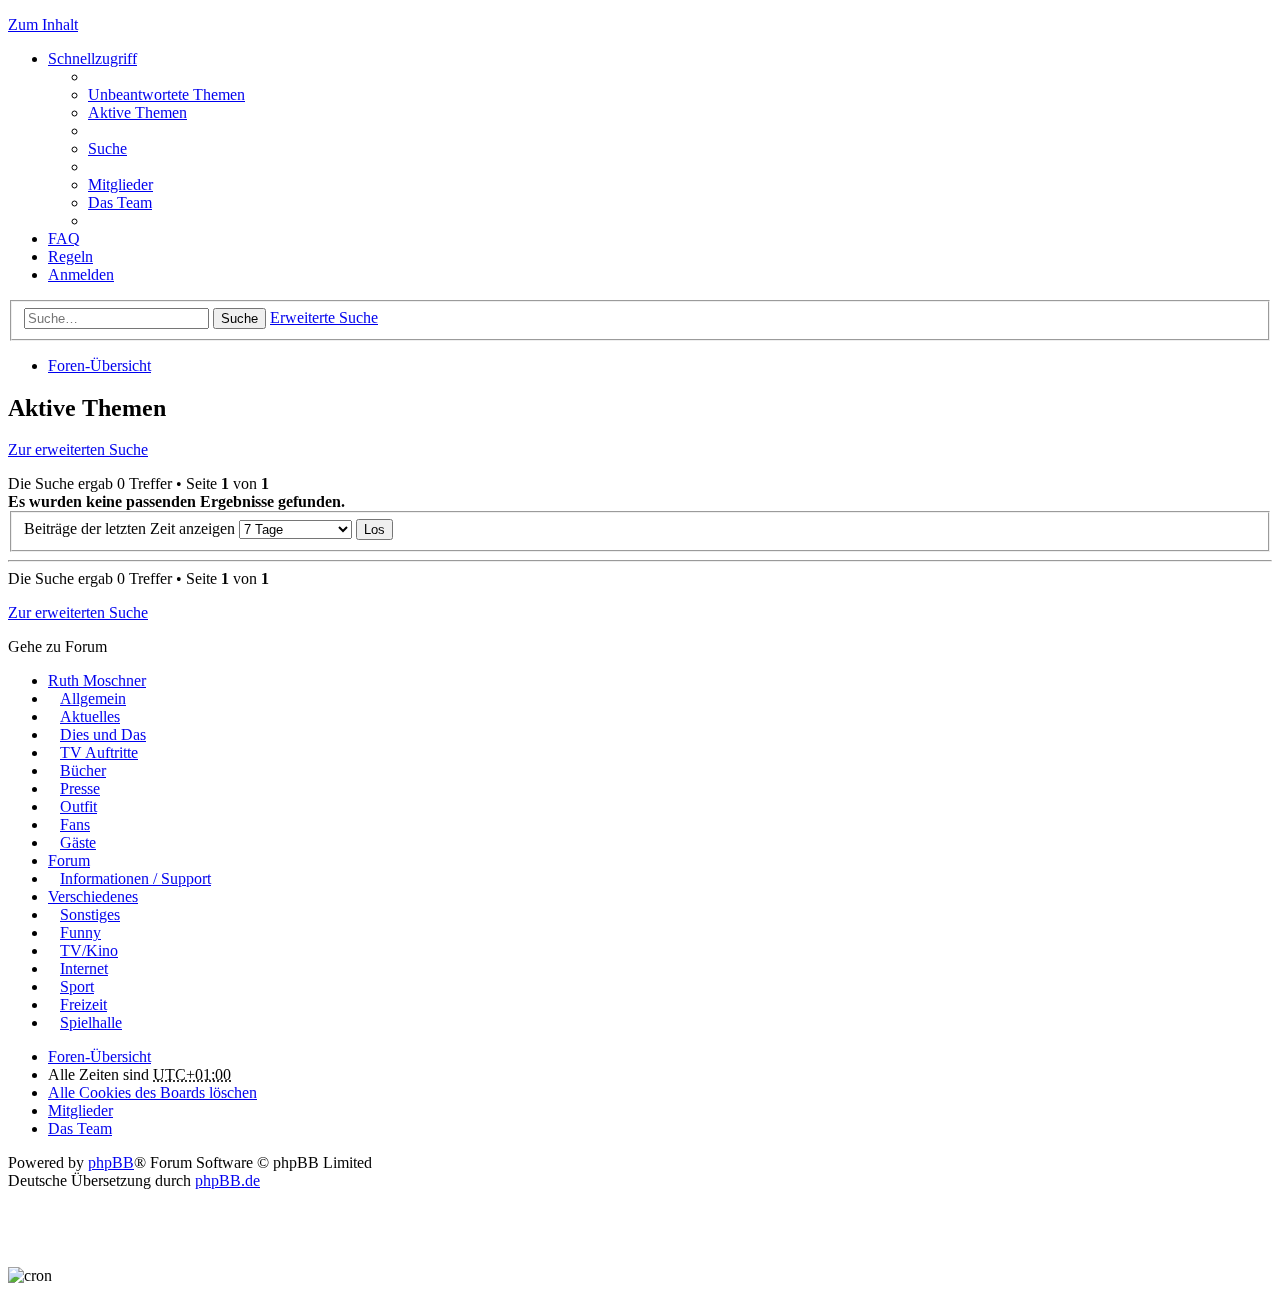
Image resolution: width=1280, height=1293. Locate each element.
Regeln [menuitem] (70, 256)
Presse (80, 788)
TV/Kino (89, 950)
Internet (84, 968)
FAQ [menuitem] (64, 238)
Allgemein (93, 698)
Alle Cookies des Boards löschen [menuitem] (152, 1092)
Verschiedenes (93, 896)
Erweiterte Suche (324, 317)
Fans (75, 824)
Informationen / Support (135, 878)
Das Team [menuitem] (120, 202)
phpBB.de (227, 1180)
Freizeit (83, 1004)
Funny (80, 932)
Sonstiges (90, 914)
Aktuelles (90, 716)
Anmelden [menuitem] (81, 274)
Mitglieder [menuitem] (120, 184)
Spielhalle (91, 1022)
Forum (69, 860)
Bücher (83, 770)
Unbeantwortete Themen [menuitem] (166, 94)
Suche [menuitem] (107, 148)
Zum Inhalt (43, 24)
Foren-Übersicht (99, 365)
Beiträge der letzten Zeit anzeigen (131, 528)
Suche (239, 318)
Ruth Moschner (97, 680)
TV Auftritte (99, 752)
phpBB (111, 1162)
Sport (77, 986)
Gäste (78, 842)
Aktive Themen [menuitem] (137, 112)
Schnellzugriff (92, 58)
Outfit (78, 806)
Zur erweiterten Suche (78, 449)
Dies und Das (103, 734)
